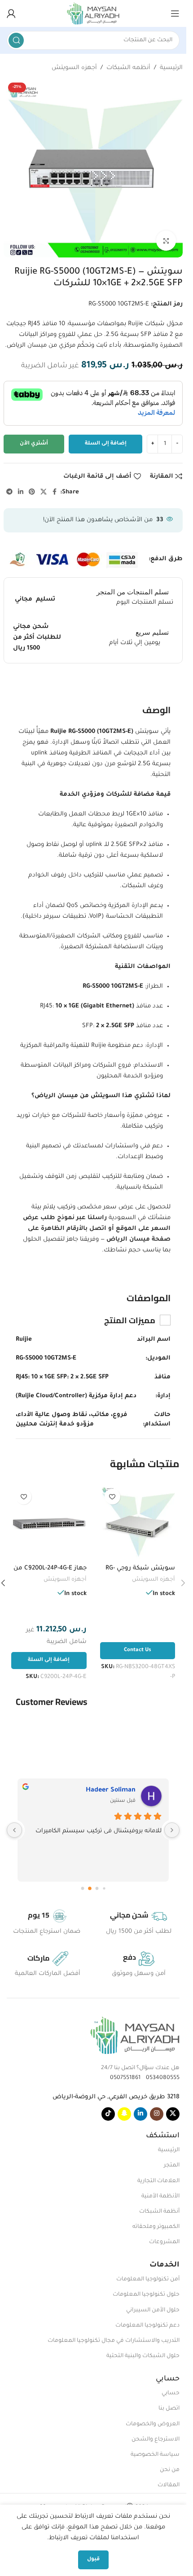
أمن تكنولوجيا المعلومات (148, 2280)
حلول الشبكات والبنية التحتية (143, 2356)
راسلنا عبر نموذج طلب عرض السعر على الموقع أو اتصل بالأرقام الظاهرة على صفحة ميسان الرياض (97, 1229)
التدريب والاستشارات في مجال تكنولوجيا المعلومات (114, 2341)
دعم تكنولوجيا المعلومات (147, 2326)
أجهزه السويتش (74, 68)
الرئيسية (171, 68)
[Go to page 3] (82, 1888)
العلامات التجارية (158, 2181)
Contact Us (138, 1650)
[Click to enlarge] (166, 241)
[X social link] (44, 493)
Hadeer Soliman (111, 1791)
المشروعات (164, 2242)
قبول (93, 2560)
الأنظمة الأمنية (160, 2197)
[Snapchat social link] (124, 2114)
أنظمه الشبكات (128, 68)
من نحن (170, 2470)
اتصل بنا (169, 2409)
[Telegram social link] (9, 493)
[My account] (11, 13)
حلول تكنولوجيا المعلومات (146, 2295)
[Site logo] (93, 14)
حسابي (171, 2393)
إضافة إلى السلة (106, 444)
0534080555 (161, 2078)
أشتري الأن (34, 444)
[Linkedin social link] (21, 493)
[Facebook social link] (55, 493)
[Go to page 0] (104, 1888)
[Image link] (135, 2035)
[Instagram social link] (157, 2114)
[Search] (16, 40)
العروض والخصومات (153, 2424)
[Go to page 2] (90, 1888)
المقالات (169, 2485)
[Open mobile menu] (175, 13)
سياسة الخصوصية (155, 2455)
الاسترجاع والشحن (156, 2440)
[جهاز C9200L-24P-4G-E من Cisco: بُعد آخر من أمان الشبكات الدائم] (49, 1522)
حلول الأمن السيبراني (153, 2310)
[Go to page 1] (97, 1888)
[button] (49, 1661)
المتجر (172, 2166)
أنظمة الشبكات (159, 2212)
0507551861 (125, 2078)
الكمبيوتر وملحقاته (156, 2227)
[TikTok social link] (108, 2114)
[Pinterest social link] (32, 493)
